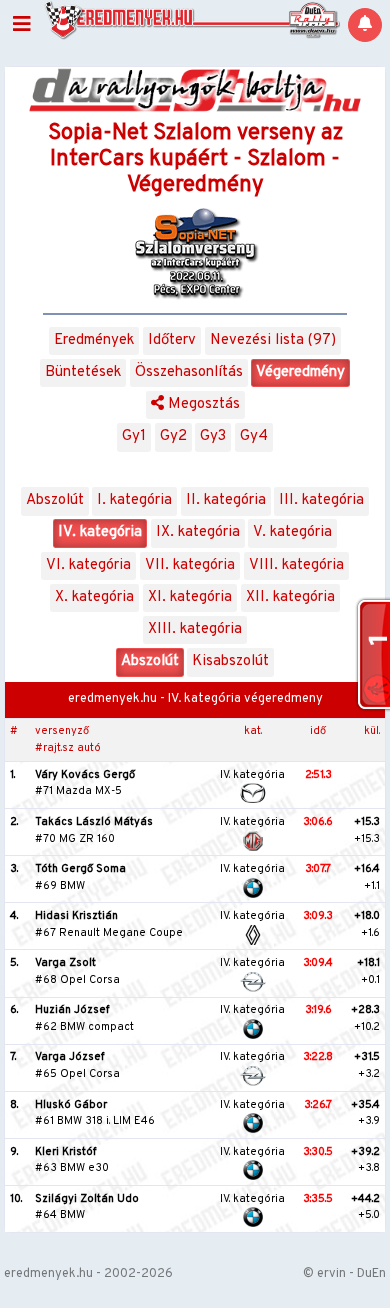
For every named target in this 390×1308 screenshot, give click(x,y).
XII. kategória (290, 597)
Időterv (172, 340)
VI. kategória (88, 565)
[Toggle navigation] (22, 25)
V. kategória (292, 532)
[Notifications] (365, 25)
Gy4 (254, 436)
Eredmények (94, 340)
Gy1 (134, 436)
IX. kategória (198, 532)
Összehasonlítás (189, 372)
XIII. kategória (195, 629)
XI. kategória (190, 597)
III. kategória (321, 500)
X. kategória (94, 597)
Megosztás (202, 404)
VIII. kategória (296, 565)
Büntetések (83, 372)
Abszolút (55, 500)
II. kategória (226, 500)
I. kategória (134, 500)
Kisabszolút (230, 661)
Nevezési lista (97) (273, 340)
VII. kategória (190, 565)
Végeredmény (300, 372)
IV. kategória (100, 532)
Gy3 (213, 436)
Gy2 (173, 436)
